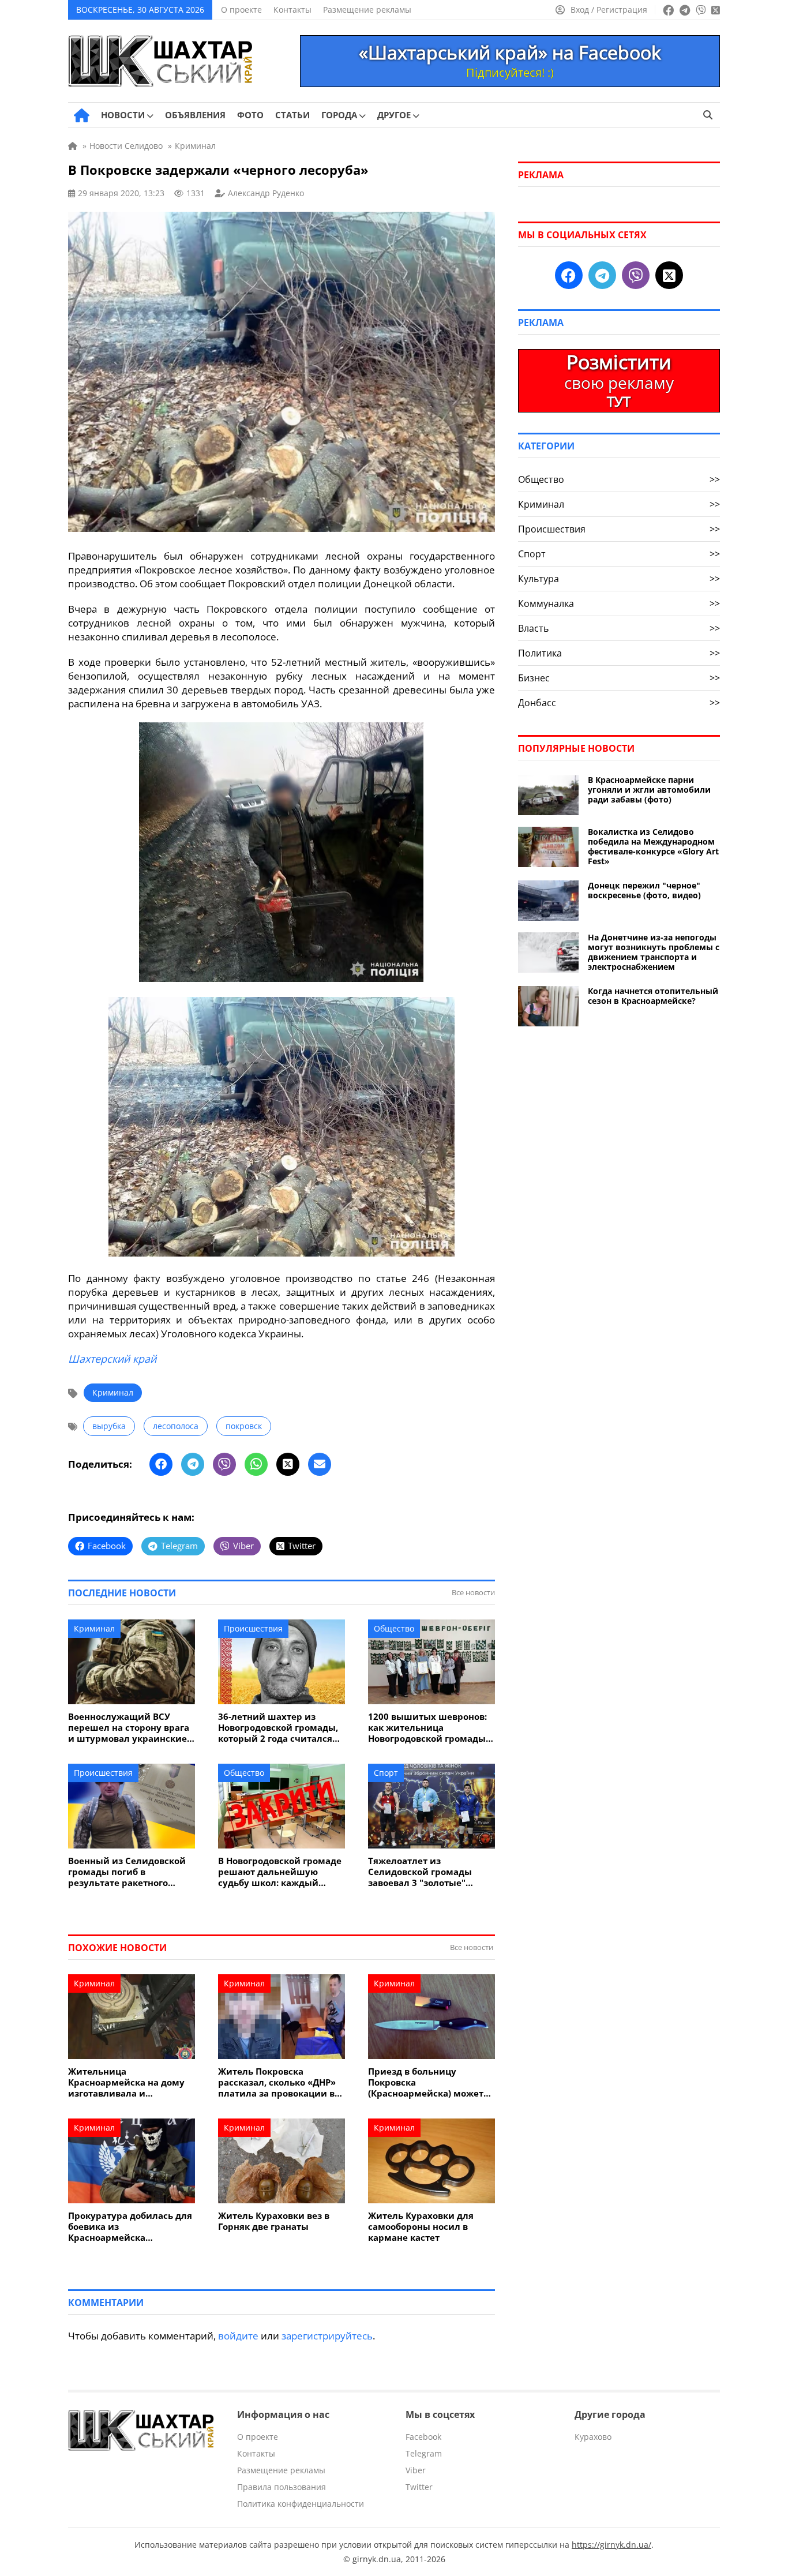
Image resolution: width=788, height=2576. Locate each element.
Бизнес (619, 678)
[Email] (320, 1464)
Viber (416, 2470)
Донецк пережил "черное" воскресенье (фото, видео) (644, 890)
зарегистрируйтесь (327, 2336)
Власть (619, 628)
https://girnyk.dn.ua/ (611, 2545)
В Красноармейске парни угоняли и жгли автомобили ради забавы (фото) (649, 790)
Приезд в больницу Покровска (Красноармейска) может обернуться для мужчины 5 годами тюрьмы (431, 2082)
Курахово (593, 2437)
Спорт (386, 1773)
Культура (619, 579)
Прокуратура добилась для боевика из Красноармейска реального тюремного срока (130, 2227)
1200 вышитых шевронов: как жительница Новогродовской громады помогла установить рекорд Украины (427, 1728)
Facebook (423, 2437)
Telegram (424, 2453)
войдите (238, 2336)
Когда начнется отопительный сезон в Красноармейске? (653, 996)
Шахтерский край (112, 1359)
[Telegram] (193, 1464)
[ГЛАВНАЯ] (82, 115)
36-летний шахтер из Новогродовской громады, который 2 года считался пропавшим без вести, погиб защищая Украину (278, 1728)
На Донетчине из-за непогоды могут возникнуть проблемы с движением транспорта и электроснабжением (654, 952)
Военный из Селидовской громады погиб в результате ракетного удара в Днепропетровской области (130, 1872)
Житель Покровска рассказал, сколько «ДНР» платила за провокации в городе (277, 2082)
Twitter (419, 2487)
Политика (619, 653)
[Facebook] (161, 1464)
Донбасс (619, 703)
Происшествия (253, 1628)
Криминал (113, 1392)
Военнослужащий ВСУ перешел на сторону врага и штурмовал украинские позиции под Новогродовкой (129, 1728)
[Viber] (224, 1464)
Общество (394, 1628)
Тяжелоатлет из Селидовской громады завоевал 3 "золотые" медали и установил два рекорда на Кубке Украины (430, 1872)
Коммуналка (619, 603)
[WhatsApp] (256, 1464)
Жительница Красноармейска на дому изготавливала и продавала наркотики (126, 2082)
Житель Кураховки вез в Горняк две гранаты (274, 2221)
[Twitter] (288, 1464)
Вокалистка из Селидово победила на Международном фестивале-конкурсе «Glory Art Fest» (653, 846)
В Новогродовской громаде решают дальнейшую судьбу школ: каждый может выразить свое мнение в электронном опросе (280, 1872)
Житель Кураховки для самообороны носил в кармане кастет (421, 2227)
